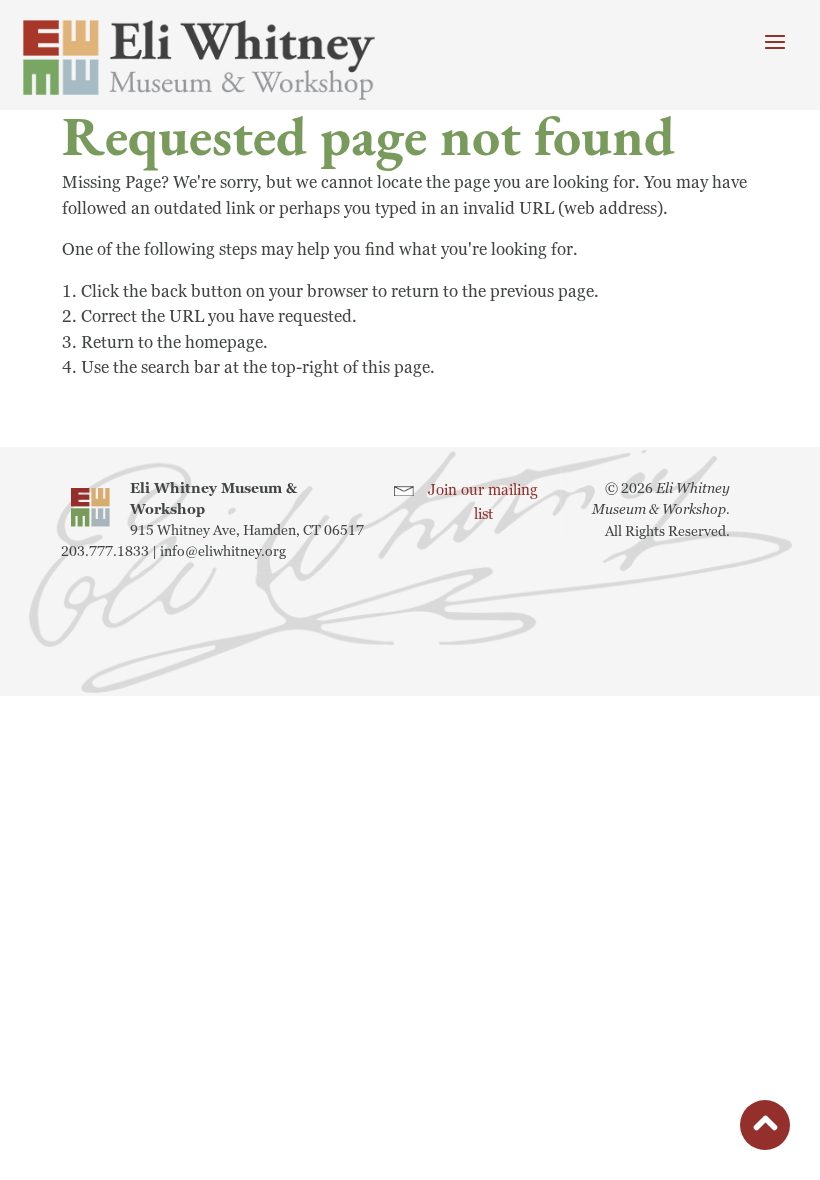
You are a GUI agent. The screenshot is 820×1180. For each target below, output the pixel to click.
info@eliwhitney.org (223, 551)
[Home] (199, 60)
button (765, 1128)
